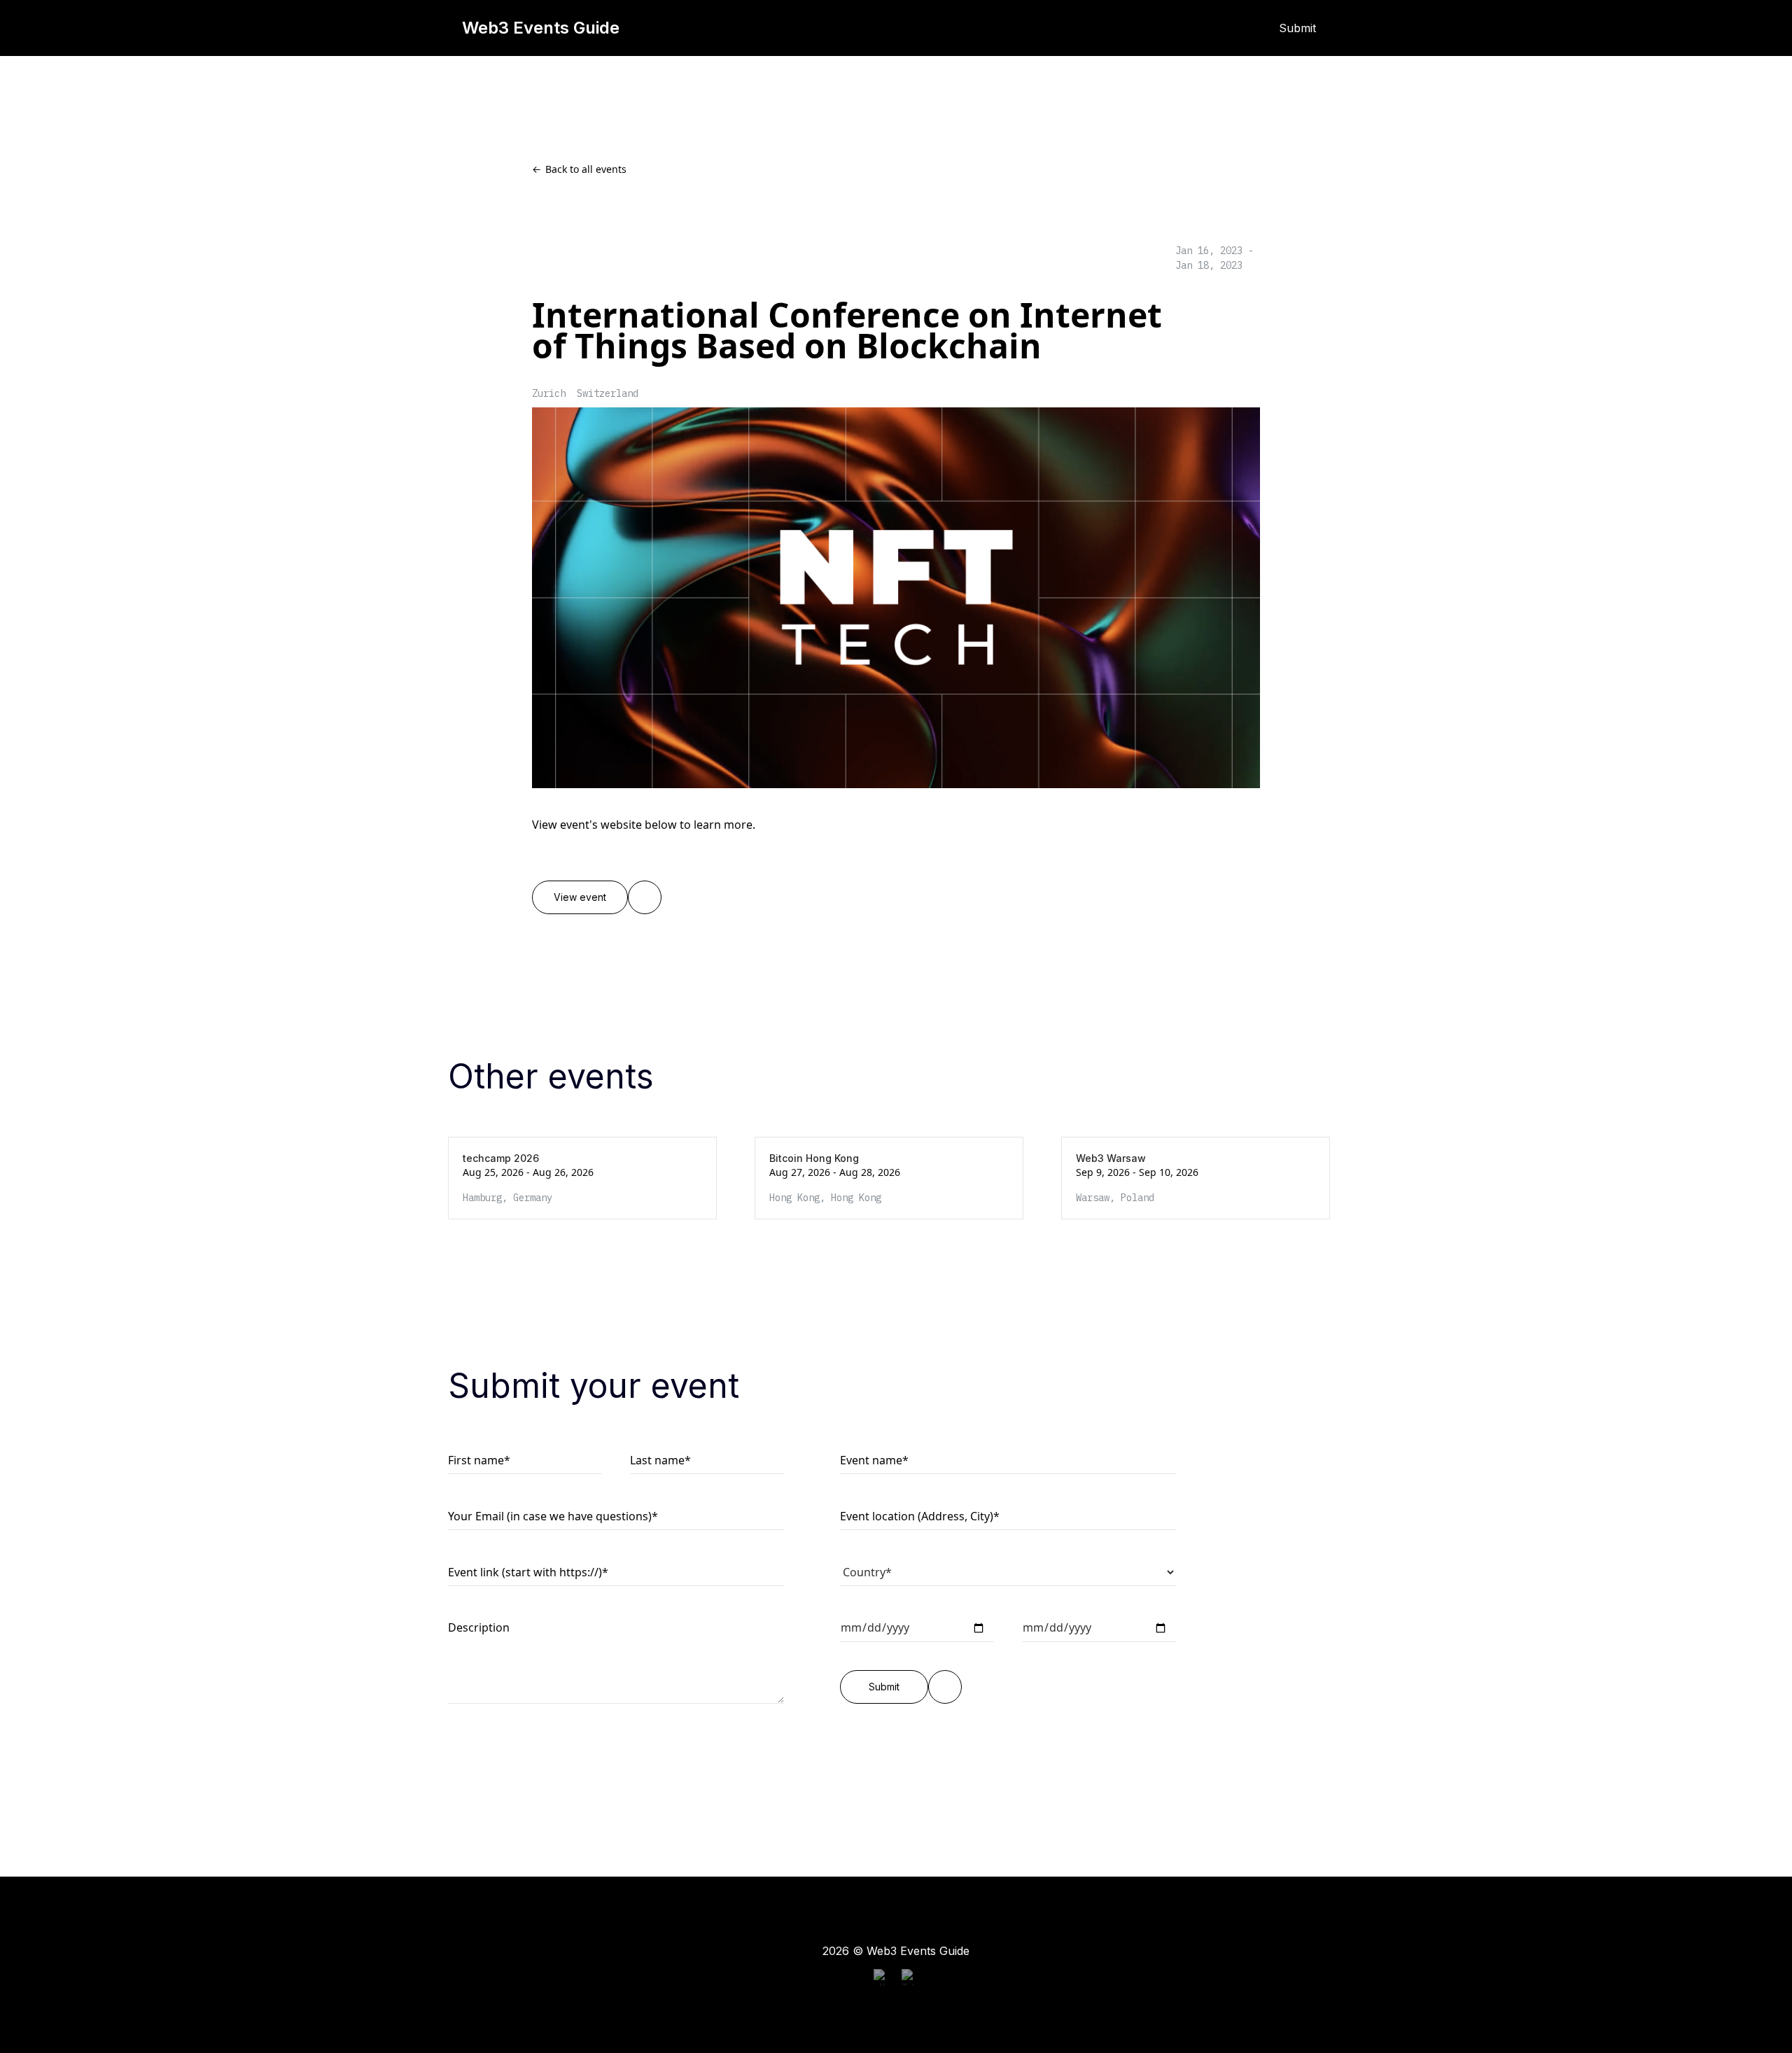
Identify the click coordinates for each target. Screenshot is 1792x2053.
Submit (1298, 28)
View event (580, 897)
